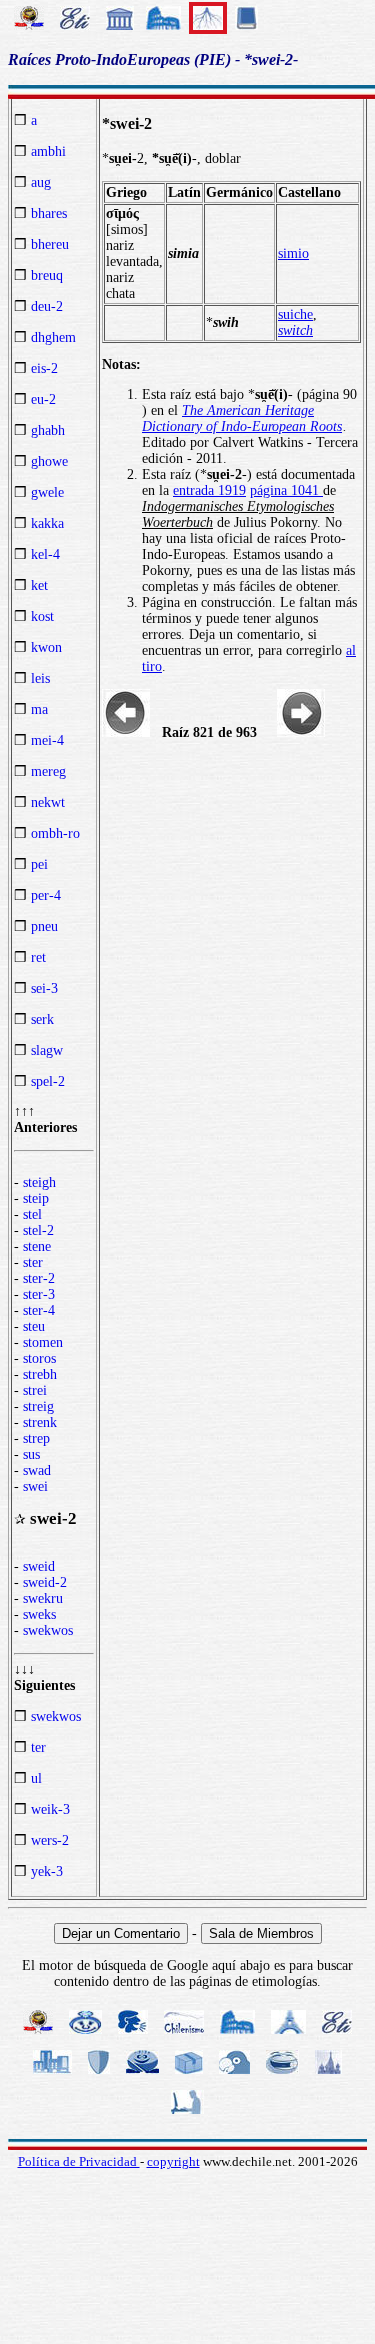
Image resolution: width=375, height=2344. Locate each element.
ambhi (48, 151)
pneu (44, 926)
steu (34, 1326)
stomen (43, 1342)
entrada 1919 (209, 490)
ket (39, 585)
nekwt (48, 802)
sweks (39, 1614)
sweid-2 (45, 1582)
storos (39, 1358)
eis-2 (44, 368)
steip (36, 1198)
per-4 (46, 895)
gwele (47, 492)
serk (42, 1019)
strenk (40, 1422)
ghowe (49, 461)
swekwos (48, 1630)
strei (35, 1390)
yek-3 (47, 1871)
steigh (39, 1182)
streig (38, 1406)
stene (37, 1246)
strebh (40, 1374)
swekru (43, 1598)
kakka (47, 523)
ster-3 (39, 1294)
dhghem (53, 337)
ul (36, 1778)
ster (33, 1262)
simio (293, 253)
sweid (39, 1566)
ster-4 (39, 1310)
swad (37, 1470)
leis (40, 678)
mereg (48, 771)
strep (36, 1438)
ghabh (48, 430)
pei (39, 864)
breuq (47, 275)
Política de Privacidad (79, 2161)
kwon (46, 647)
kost (42, 616)
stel (32, 1214)
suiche (295, 314)
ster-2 (39, 1278)
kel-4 (45, 554)
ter (38, 1747)
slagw (47, 1050)
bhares (49, 213)
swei (35, 1486)
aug (41, 182)
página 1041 (286, 490)
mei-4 (47, 740)
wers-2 (50, 1840)
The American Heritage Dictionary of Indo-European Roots (242, 418)
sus (31, 1454)
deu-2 (47, 306)
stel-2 (38, 1230)
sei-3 (44, 988)
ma (39, 709)
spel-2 (48, 1081)
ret (38, 957)
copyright (173, 2161)
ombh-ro (55, 833)
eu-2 (43, 399)
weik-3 (50, 1809)
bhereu (50, 244)
